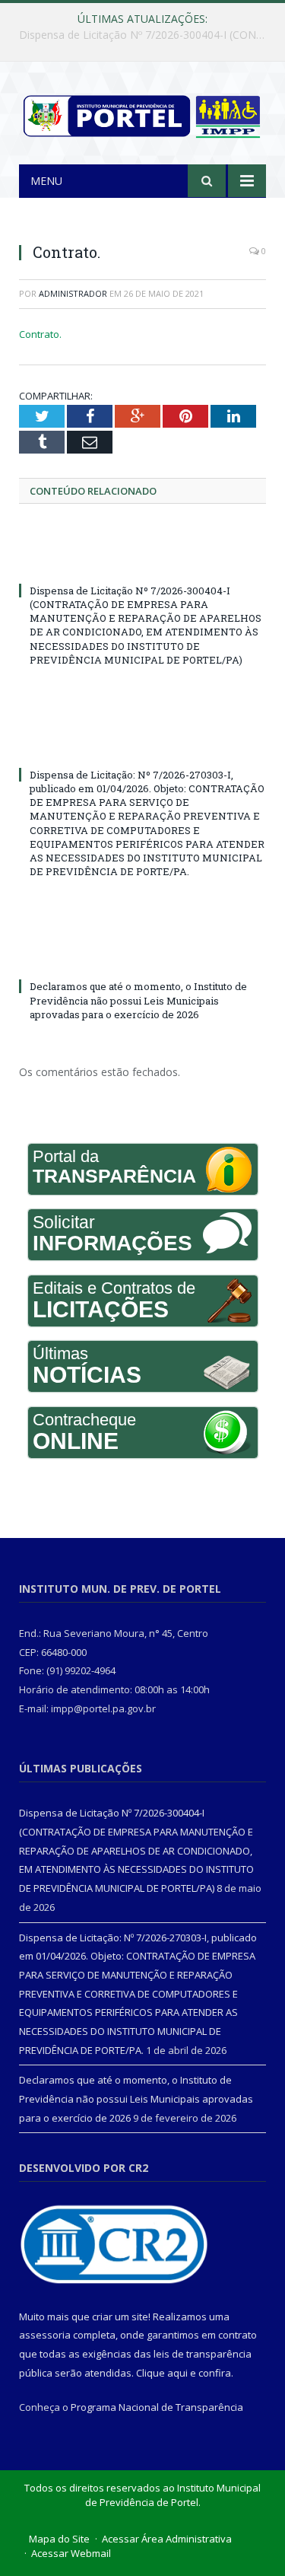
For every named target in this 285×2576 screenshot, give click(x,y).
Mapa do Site (59, 2539)
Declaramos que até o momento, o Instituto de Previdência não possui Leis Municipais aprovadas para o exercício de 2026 (138, 1000)
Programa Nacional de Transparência (157, 2407)
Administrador (73, 293)
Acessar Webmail (71, 2553)
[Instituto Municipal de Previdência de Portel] (142, 114)
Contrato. (40, 334)
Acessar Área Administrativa (167, 2539)
